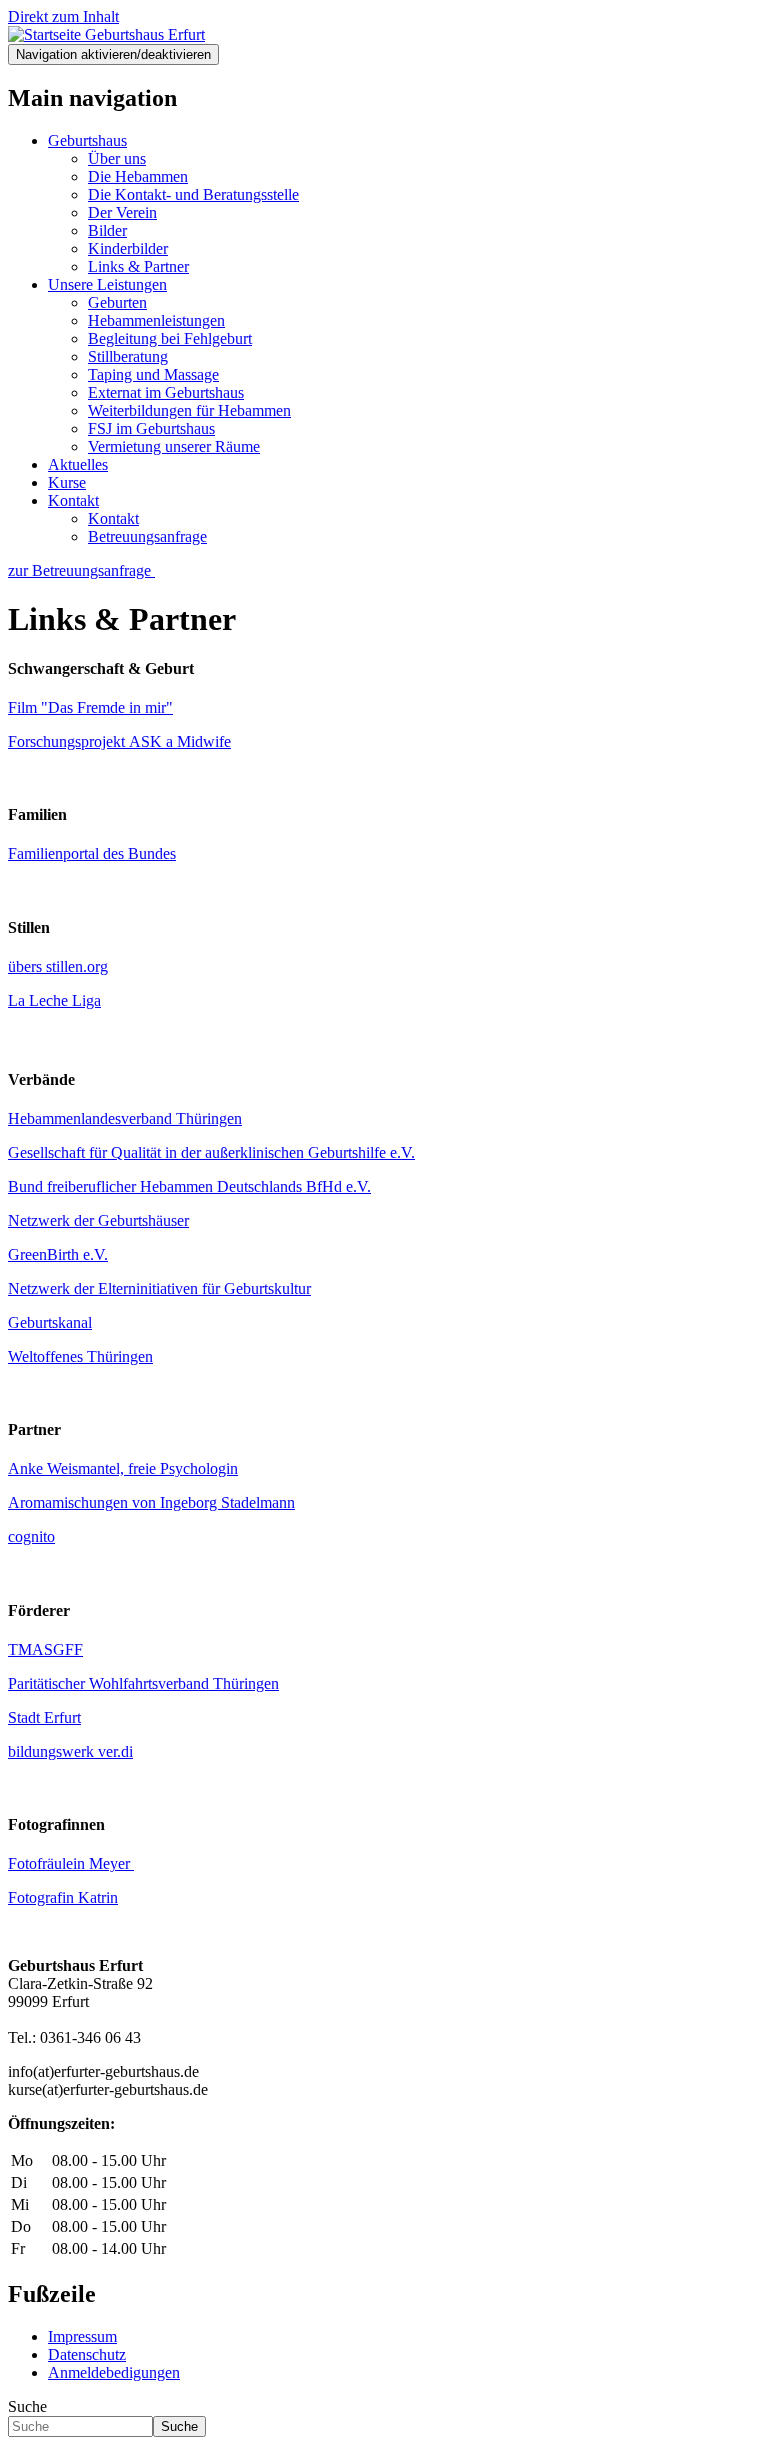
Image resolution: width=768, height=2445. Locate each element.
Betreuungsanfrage (147, 536)
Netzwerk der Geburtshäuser (98, 1220)
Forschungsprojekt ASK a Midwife (119, 741)
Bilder (107, 230)
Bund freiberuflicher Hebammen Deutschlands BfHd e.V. (189, 1186)
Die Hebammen (138, 176)
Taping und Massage (153, 374)
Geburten (117, 302)
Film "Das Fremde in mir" (90, 707)
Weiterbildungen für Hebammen (189, 410)
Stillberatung (128, 356)
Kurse (67, 482)
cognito (31, 1536)
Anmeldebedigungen (114, 2372)
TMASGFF (45, 1649)
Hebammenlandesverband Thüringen (125, 1118)
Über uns (117, 158)
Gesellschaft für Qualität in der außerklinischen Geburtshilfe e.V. (211, 1152)
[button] (81, 570)
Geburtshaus (87, 140)
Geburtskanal (50, 1322)
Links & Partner (138, 266)
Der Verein (122, 212)
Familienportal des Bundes (92, 853)
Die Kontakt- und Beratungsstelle (193, 194)
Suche (27, 2406)
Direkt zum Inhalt (63, 16)
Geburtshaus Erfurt (145, 34)
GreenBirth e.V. (58, 1254)
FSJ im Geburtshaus (151, 428)
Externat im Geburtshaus (166, 392)
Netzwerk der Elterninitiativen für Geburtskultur (159, 1288)
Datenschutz (87, 2354)
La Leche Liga (54, 1000)
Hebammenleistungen (156, 320)
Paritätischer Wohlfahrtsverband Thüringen (143, 1683)
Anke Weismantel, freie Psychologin (123, 1468)
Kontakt (73, 500)
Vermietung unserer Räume (174, 446)
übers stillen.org (58, 966)
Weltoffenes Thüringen (80, 1356)
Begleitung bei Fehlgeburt (170, 338)
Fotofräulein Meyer (71, 1863)
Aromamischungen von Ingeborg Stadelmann (151, 1502)
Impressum (82, 2336)
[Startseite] (46, 34)
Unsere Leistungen (107, 284)
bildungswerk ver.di (70, 1751)
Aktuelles (78, 464)
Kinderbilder (128, 248)
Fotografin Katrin (63, 1897)
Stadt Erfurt (44, 1717)
